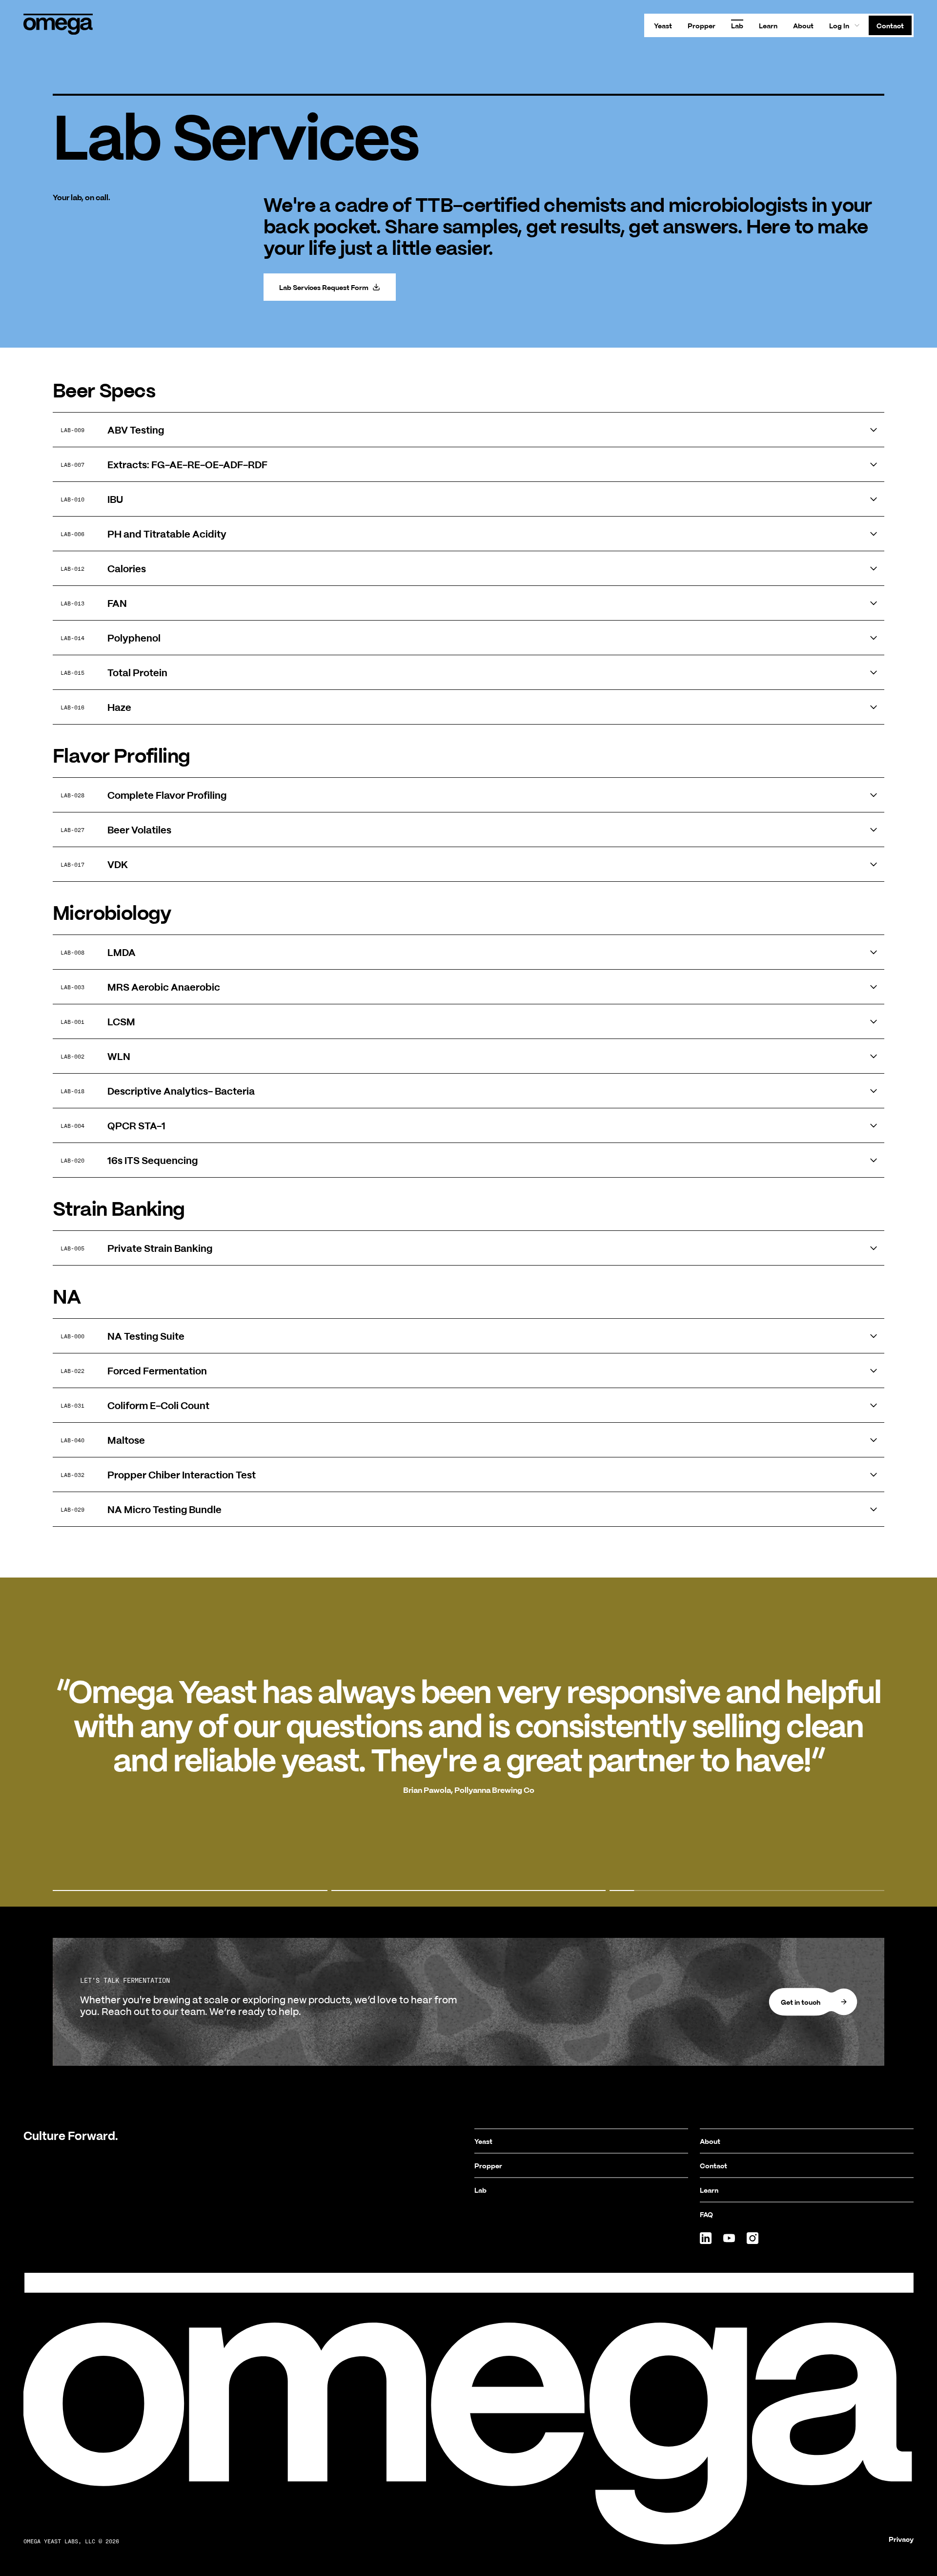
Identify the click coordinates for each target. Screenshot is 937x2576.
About (803, 25)
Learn (768, 25)
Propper (702, 25)
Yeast (663, 25)
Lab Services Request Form (324, 287)
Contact (890, 25)
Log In (839, 25)
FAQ (706, 2214)
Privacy (901, 2539)
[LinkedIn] (706, 2238)
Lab (737, 25)
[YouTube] (729, 2238)
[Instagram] (753, 2238)
